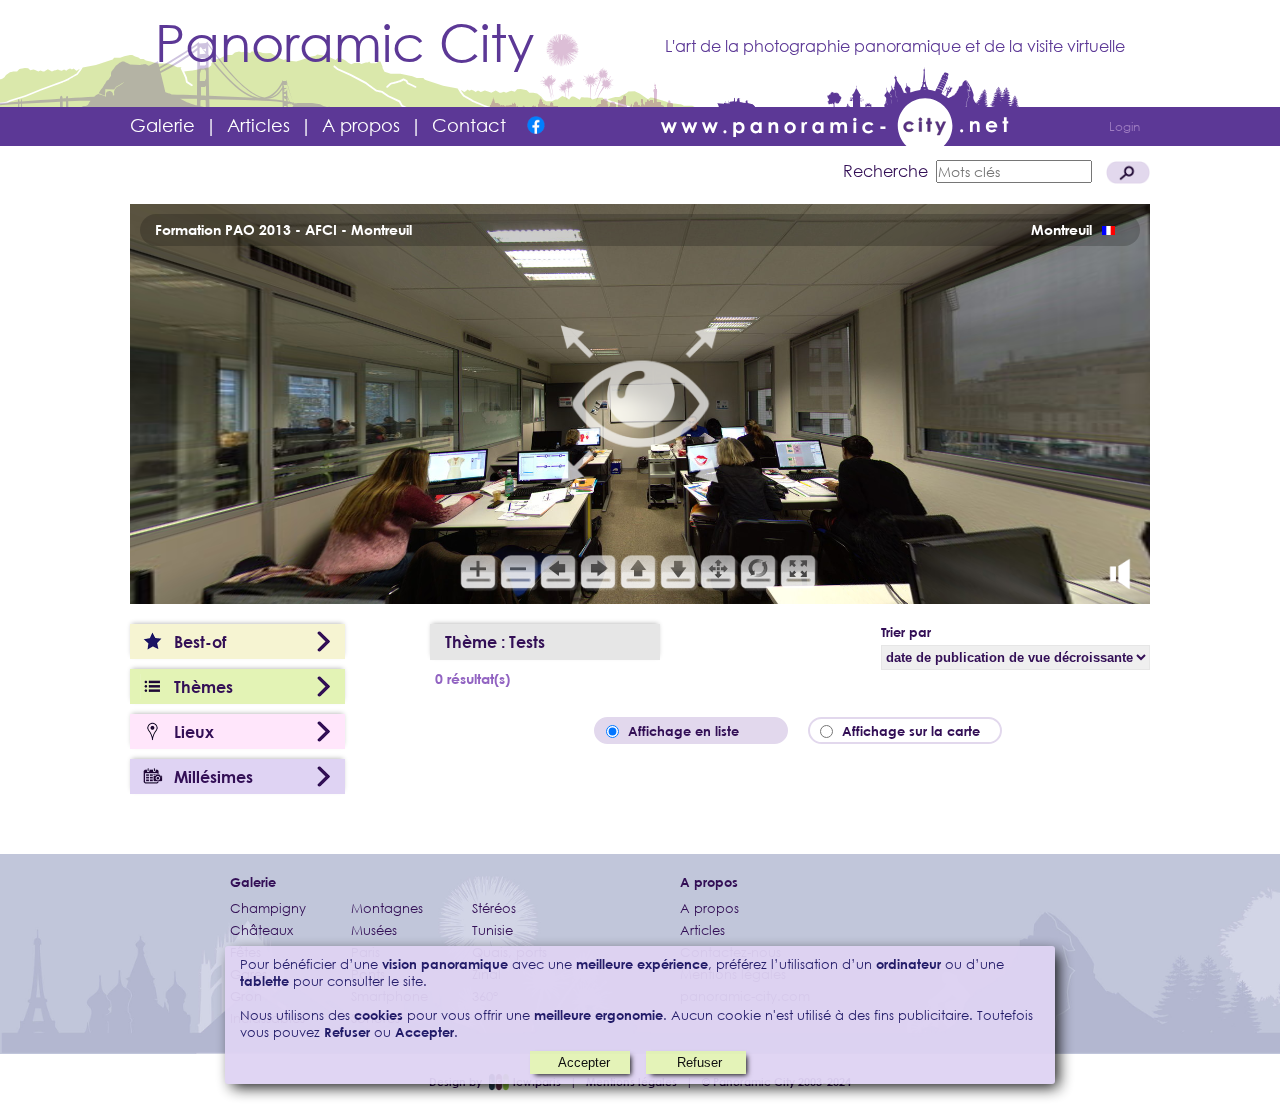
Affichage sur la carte (917, 731)
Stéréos (494, 908)
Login (1124, 126)
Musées (374, 930)
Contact (469, 125)
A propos (361, 125)
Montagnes (387, 908)
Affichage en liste (697, 731)
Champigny (268, 908)
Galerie (162, 125)
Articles (258, 125)
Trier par (906, 632)
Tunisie (492, 930)
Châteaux (261, 930)
